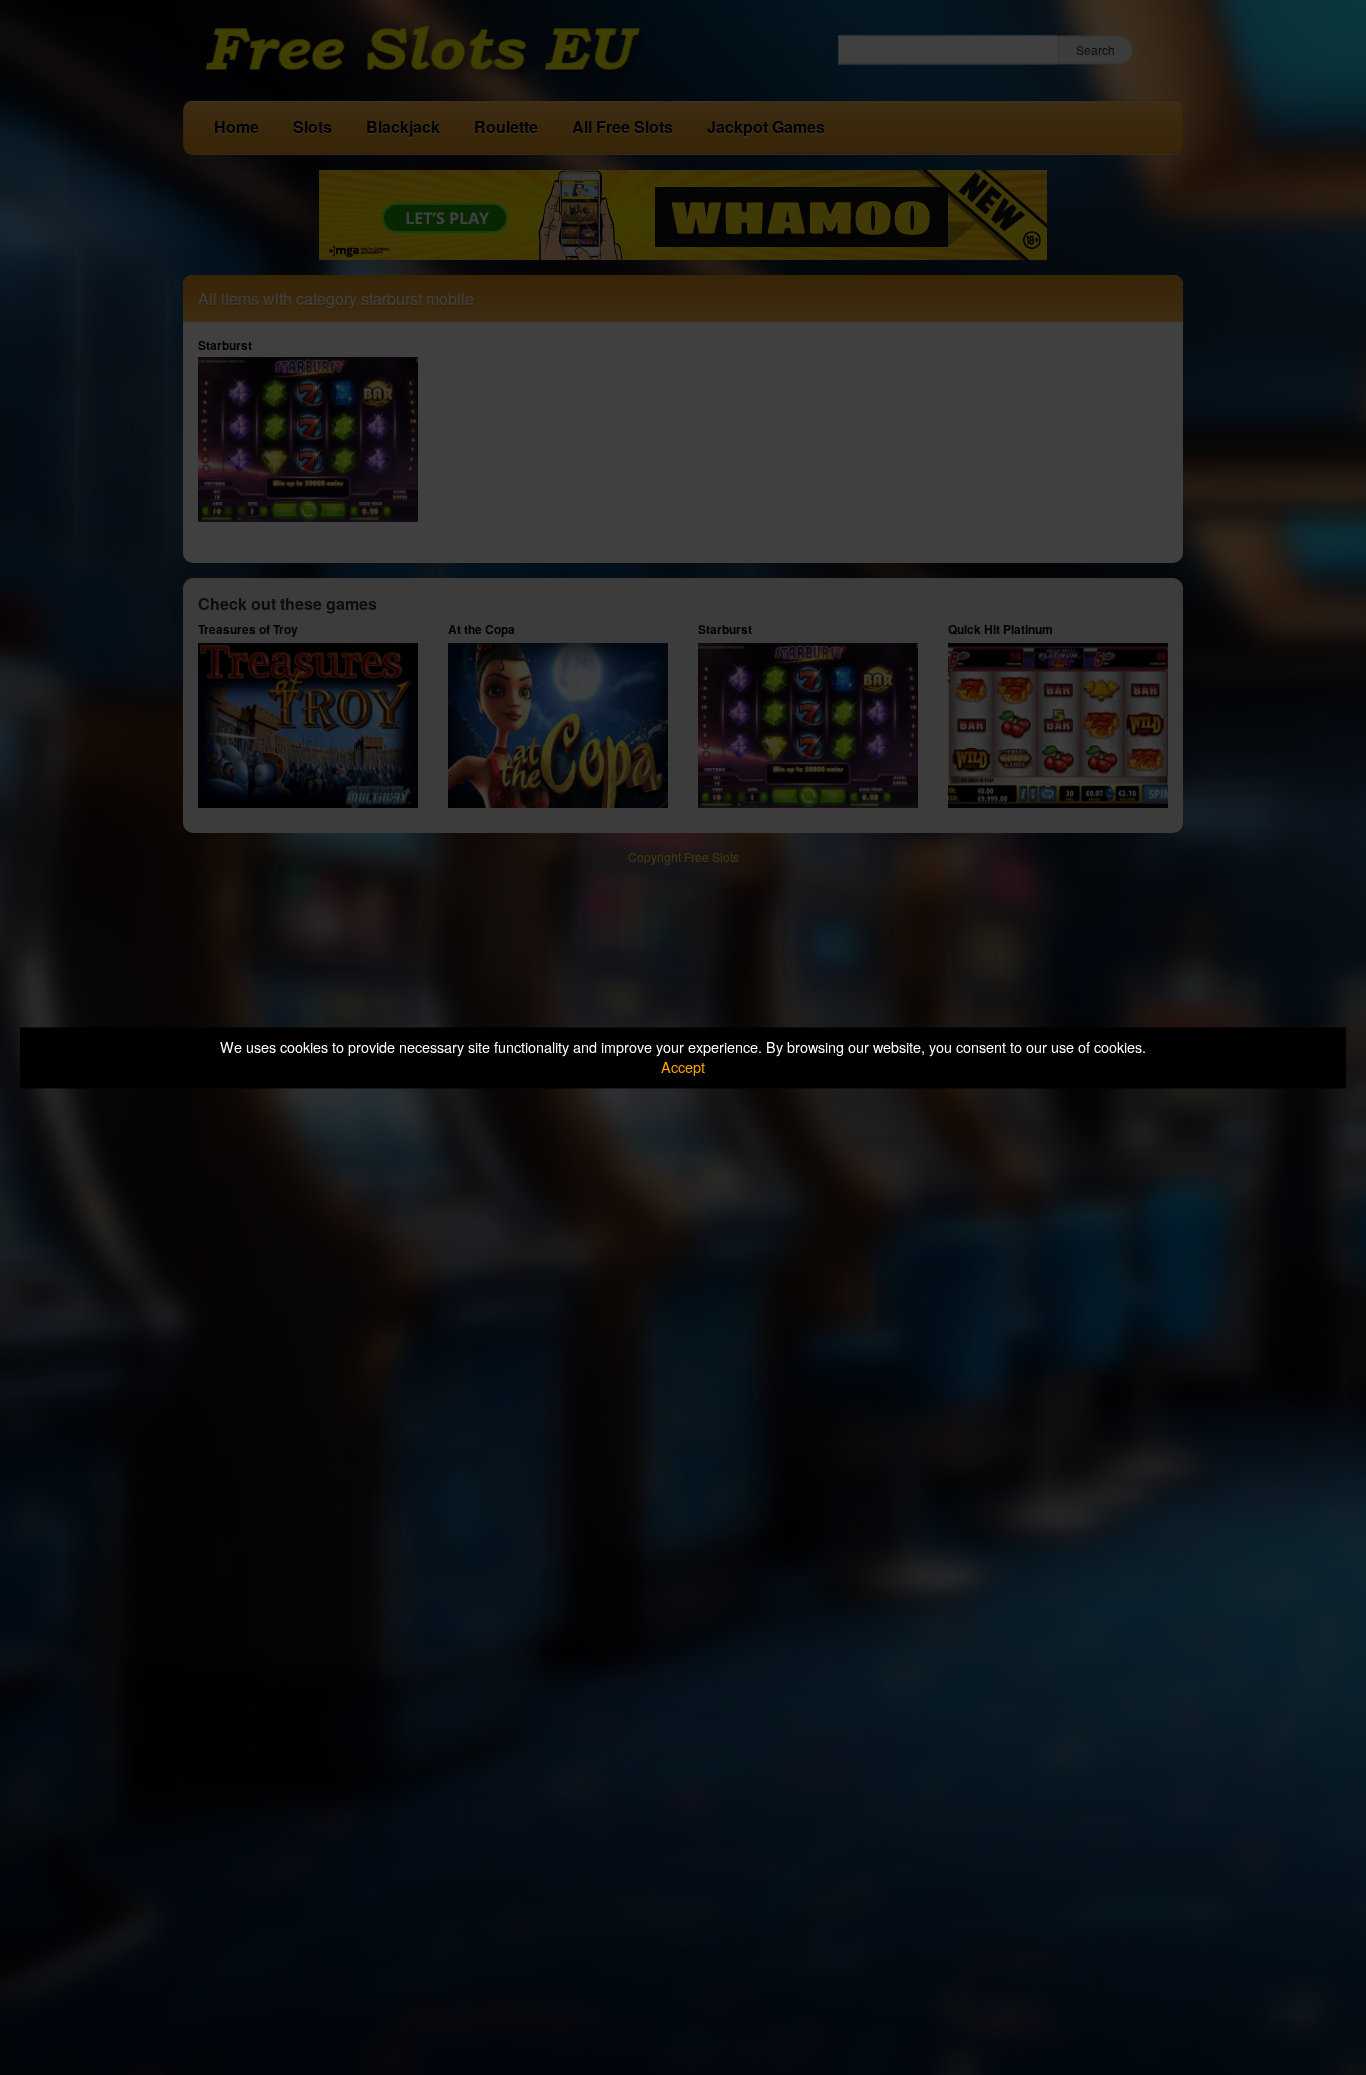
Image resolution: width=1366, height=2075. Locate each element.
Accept (683, 1067)
